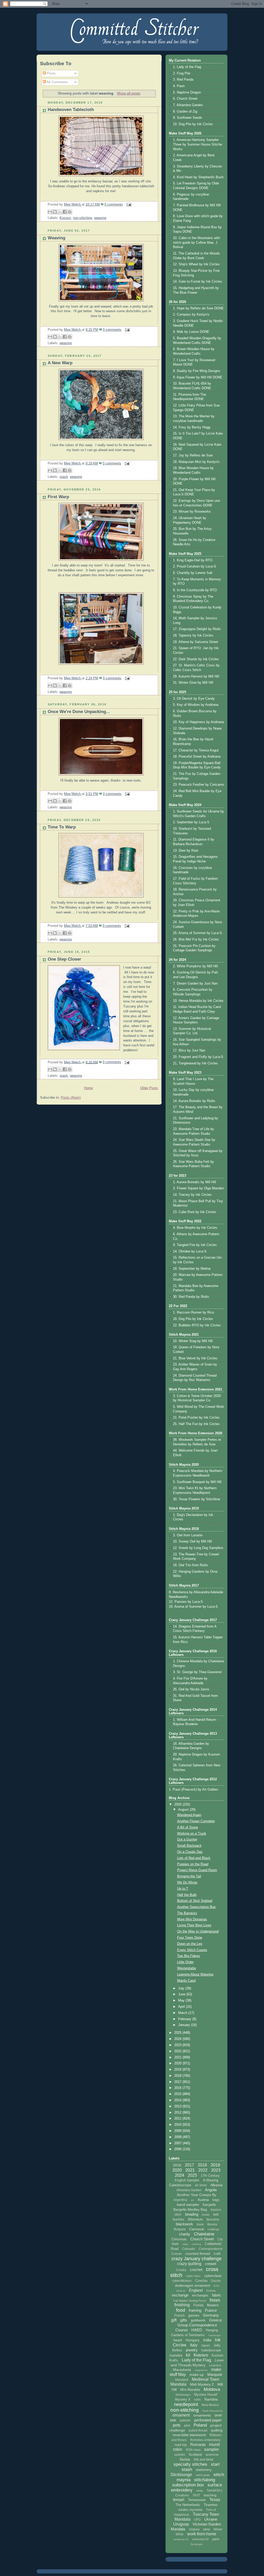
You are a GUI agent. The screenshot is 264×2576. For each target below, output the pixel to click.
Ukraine (211, 2519)
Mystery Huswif (206, 2395)
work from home (202, 2534)
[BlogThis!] (55, 212)
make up (197, 2375)
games (194, 2315)
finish (215, 2300)
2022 (178, 2051)
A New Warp (60, 363)
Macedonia (182, 2370)
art (192, 2200)
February (185, 2019)
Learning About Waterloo (195, 1975)
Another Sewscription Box (196, 1907)
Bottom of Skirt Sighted (195, 1901)
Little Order (185, 1962)
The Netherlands (188, 2505)
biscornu (213, 2219)
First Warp (58, 497)
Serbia (185, 2459)
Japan (205, 2345)
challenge (213, 2229)
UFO (197, 2520)
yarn (216, 2539)
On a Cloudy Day (190, 1852)
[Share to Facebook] (65, 212)
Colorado (189, 2249)
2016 (178, 2088)
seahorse (212, 2455)
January (185, 2025)
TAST (196, 2495)
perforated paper (208, 2420)
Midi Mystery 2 (202, 2384)
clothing (196, 2244)
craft (217, 2254)
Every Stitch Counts (192, 1950)
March (183, 2013)
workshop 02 (200, 2539)
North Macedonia (213, 2411)
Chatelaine (204, 2234)
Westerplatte (187, 1968)
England (196, 2290)
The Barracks (187, 1913)
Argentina (180, 2200)
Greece (215, 2320)
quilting (217, 2430)
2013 (178, 2106)
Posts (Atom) (71, 1098)
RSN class (193, 2450)
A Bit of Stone (188, 1827)
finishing (182, 2305)
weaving (100, 218)
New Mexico (210, 2405)
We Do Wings (187, 1883)
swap (200, 2490)
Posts (51, 73)
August (184, 1810)
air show (201, 2185)
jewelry (192, 2350)
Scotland (195, 2455)
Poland (200, 2425)
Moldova (212, 2389)
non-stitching (82, 218)
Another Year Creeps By (197, 2195)
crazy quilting (189, 2264)
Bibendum (195, 2219)
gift (174, 2320)
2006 (178, 2149)
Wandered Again (189, 1815)
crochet (196, 2270)
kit (188, 2355)
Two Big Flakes (189, 1956)
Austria (203, 2200)
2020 (178, 2063)
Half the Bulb (187, 1895)
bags (216, 2200)
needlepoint (186, 2404)
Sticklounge (181, 2475)
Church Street (202, 2239)
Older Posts (149, 1088)
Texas (215, 2500)
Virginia (194, 2529)
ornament (181, 2415)
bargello (209, 2205)
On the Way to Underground (198, 1931)
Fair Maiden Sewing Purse (190, 2301)
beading (192, 2214)
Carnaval (197, 2229)
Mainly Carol (186, 1981)
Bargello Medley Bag (190, 2209)
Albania (216, 2185)
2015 (178, 2094)
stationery (204, 2470)
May (182, 2001)
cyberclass (213, 2276)
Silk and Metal (204, 2460)
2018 (178, 2076)
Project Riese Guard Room (197, 1870)
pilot (187, 2426)
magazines (201, 2370)
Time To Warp (62, 827)
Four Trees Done (190, 1938)
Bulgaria (180, 2229)
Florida (198, 2305)
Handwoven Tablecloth (71, 110)
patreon (185, 2420)
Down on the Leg (190, 1944)
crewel (211, 2264)
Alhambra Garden (189, 2190)
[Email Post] (128, 205)
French (179, 2315)
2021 (178, 2057)
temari (179, 2500)
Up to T (183, 1889)
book (200, 2224)
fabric (217, 2295)
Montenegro (183, 2395)
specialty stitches (190, 2464)
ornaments (202, 2415)
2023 (178, 2045)
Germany (211, 2315)
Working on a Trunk (192, 1834)
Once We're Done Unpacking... (79, 712)
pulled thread (198, 2430)
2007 (178, 2143)
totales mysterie (190, 2510)
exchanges (200, 2295)
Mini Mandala (190, 2390)
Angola (211, 2190)
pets (177, 2425)
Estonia (211, 2291)
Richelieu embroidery (205, 2440)
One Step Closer (64, 959)
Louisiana (215, 2365)
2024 (178, 2039)
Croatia (181, 2270)
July (182, 1988)
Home (88, 1088)
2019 (178, 2070)
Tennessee (197, 2500)
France (211, 2310)
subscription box (188, 2485)
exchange (180, 2295)
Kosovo (65, 218)
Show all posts (129, 93)
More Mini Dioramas (192, 1919)
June (182, 1994)
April (182, 2007)
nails (197, 2400)
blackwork (184, 2224)
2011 (178, 2119)
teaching (210, 2495)
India (207, 2340)
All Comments (57, 82)
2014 (178, 2100)
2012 (178, 2113)
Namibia (211, 2399)
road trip (181, 2445)
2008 (178, 2137)
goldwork (198, 2320)
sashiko (180, 2455)
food (181, 2310)
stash (64, 477)
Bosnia (212, 2224)
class (185, 2244)
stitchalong (205, 2480)
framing (195, 2310)
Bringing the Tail (189, 1876)
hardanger (214, 2335)
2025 (178, 2033)
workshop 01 (181, 2539)
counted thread (198, 2253)
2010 (178, 2125)
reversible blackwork (189, 2435)
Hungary (193, 2340)
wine (207, 2529)
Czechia (201, 2281)
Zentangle (197, 2544)
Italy (194, 2345)
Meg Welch (73, 205)
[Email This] (50, 212)
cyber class (193, 2276)
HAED (197, 2330)
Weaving (56, 238)
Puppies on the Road (193, 1864)
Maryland (182, 2380)
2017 (178, 2082)
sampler (212, 2449)
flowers (213, 2305)
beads (206, 2215)
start (215, 2464)
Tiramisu (211, 2505)
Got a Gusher (187, 1840)
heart (178, 2340)
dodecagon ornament (193, 2285)
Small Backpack (189, 1846)
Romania (198, 2444)
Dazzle (216, 2281)
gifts (184, 2320)
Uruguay (181, 2524)
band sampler (188, 2205)
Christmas (179, 2239)
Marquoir (215, 2374)
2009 (178, 2131)
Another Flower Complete (196, 1821)
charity (185, 2234)
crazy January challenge (196, 2259)
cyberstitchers (182, 2281)
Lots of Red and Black (194, 1858)
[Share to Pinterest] (70, 212)
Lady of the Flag (196, 2360)
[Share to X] (60, 212)
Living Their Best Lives (194, 1925)
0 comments (114, 205)
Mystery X (183, 2399)
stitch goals (203, 2475)
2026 (178, 1804)
